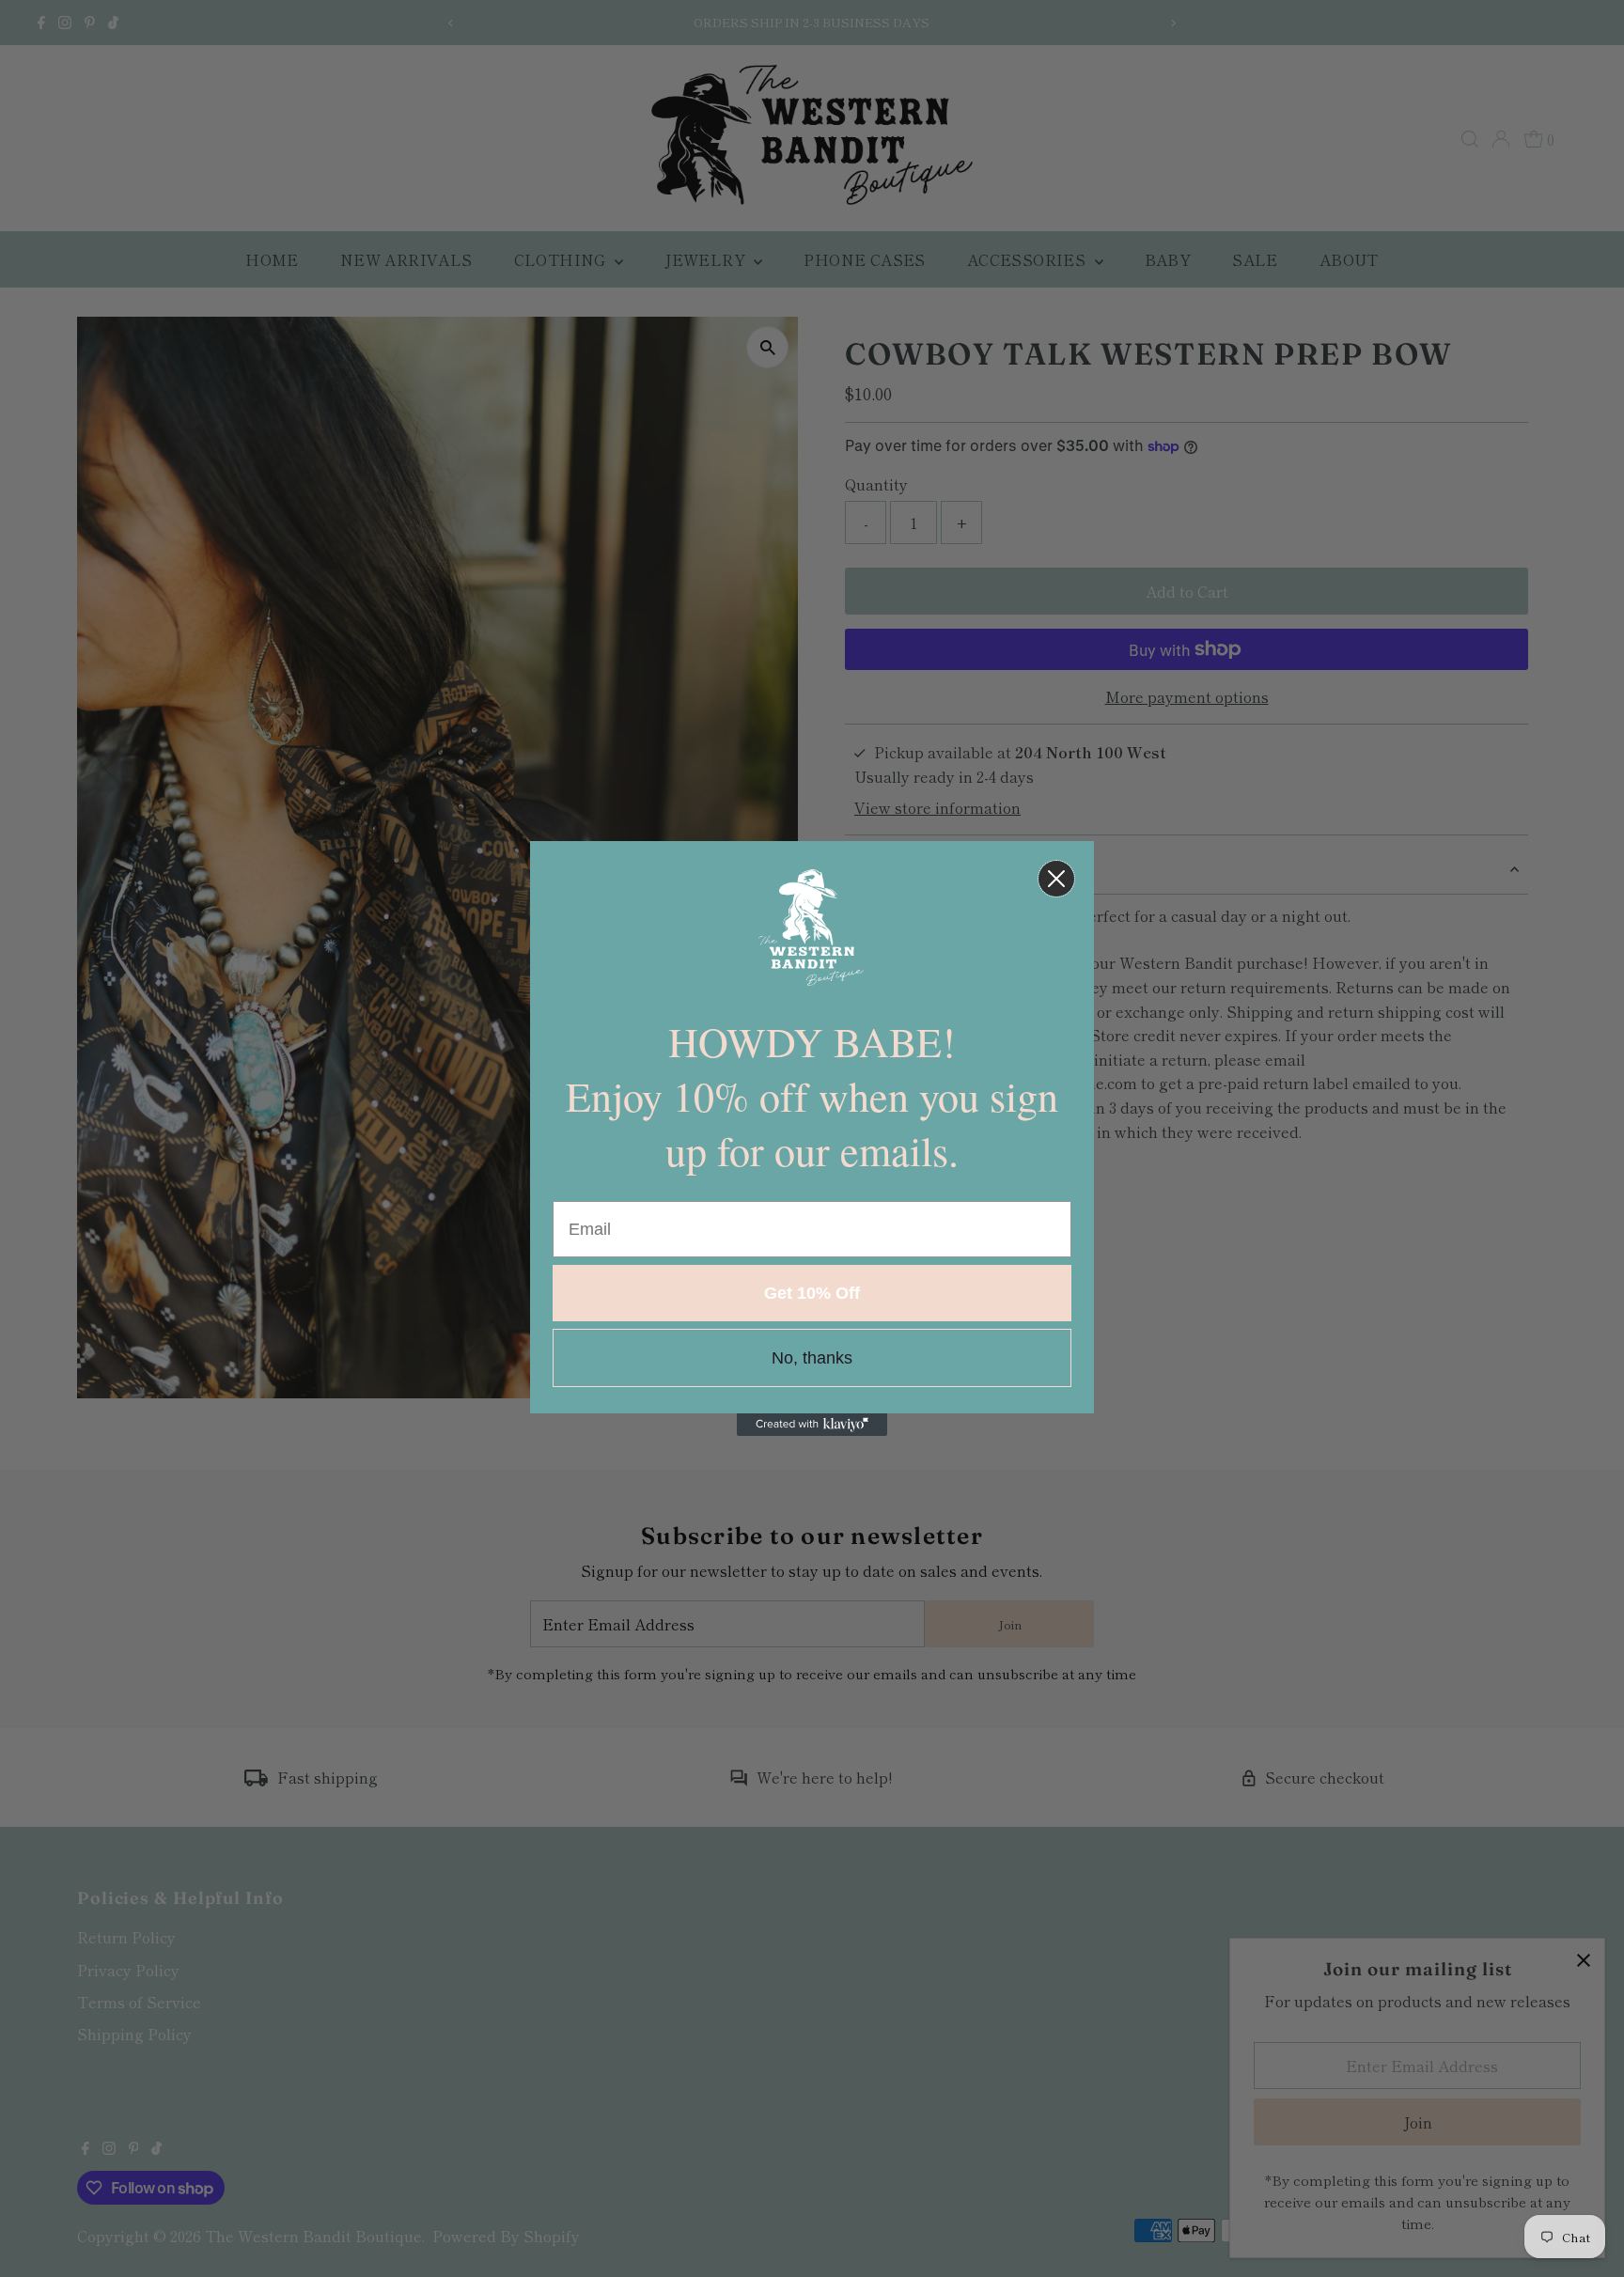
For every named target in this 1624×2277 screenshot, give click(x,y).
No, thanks (812, 1358)
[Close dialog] (1056, 879)
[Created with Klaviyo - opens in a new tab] (812, 1425)
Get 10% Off (812, 1293)
